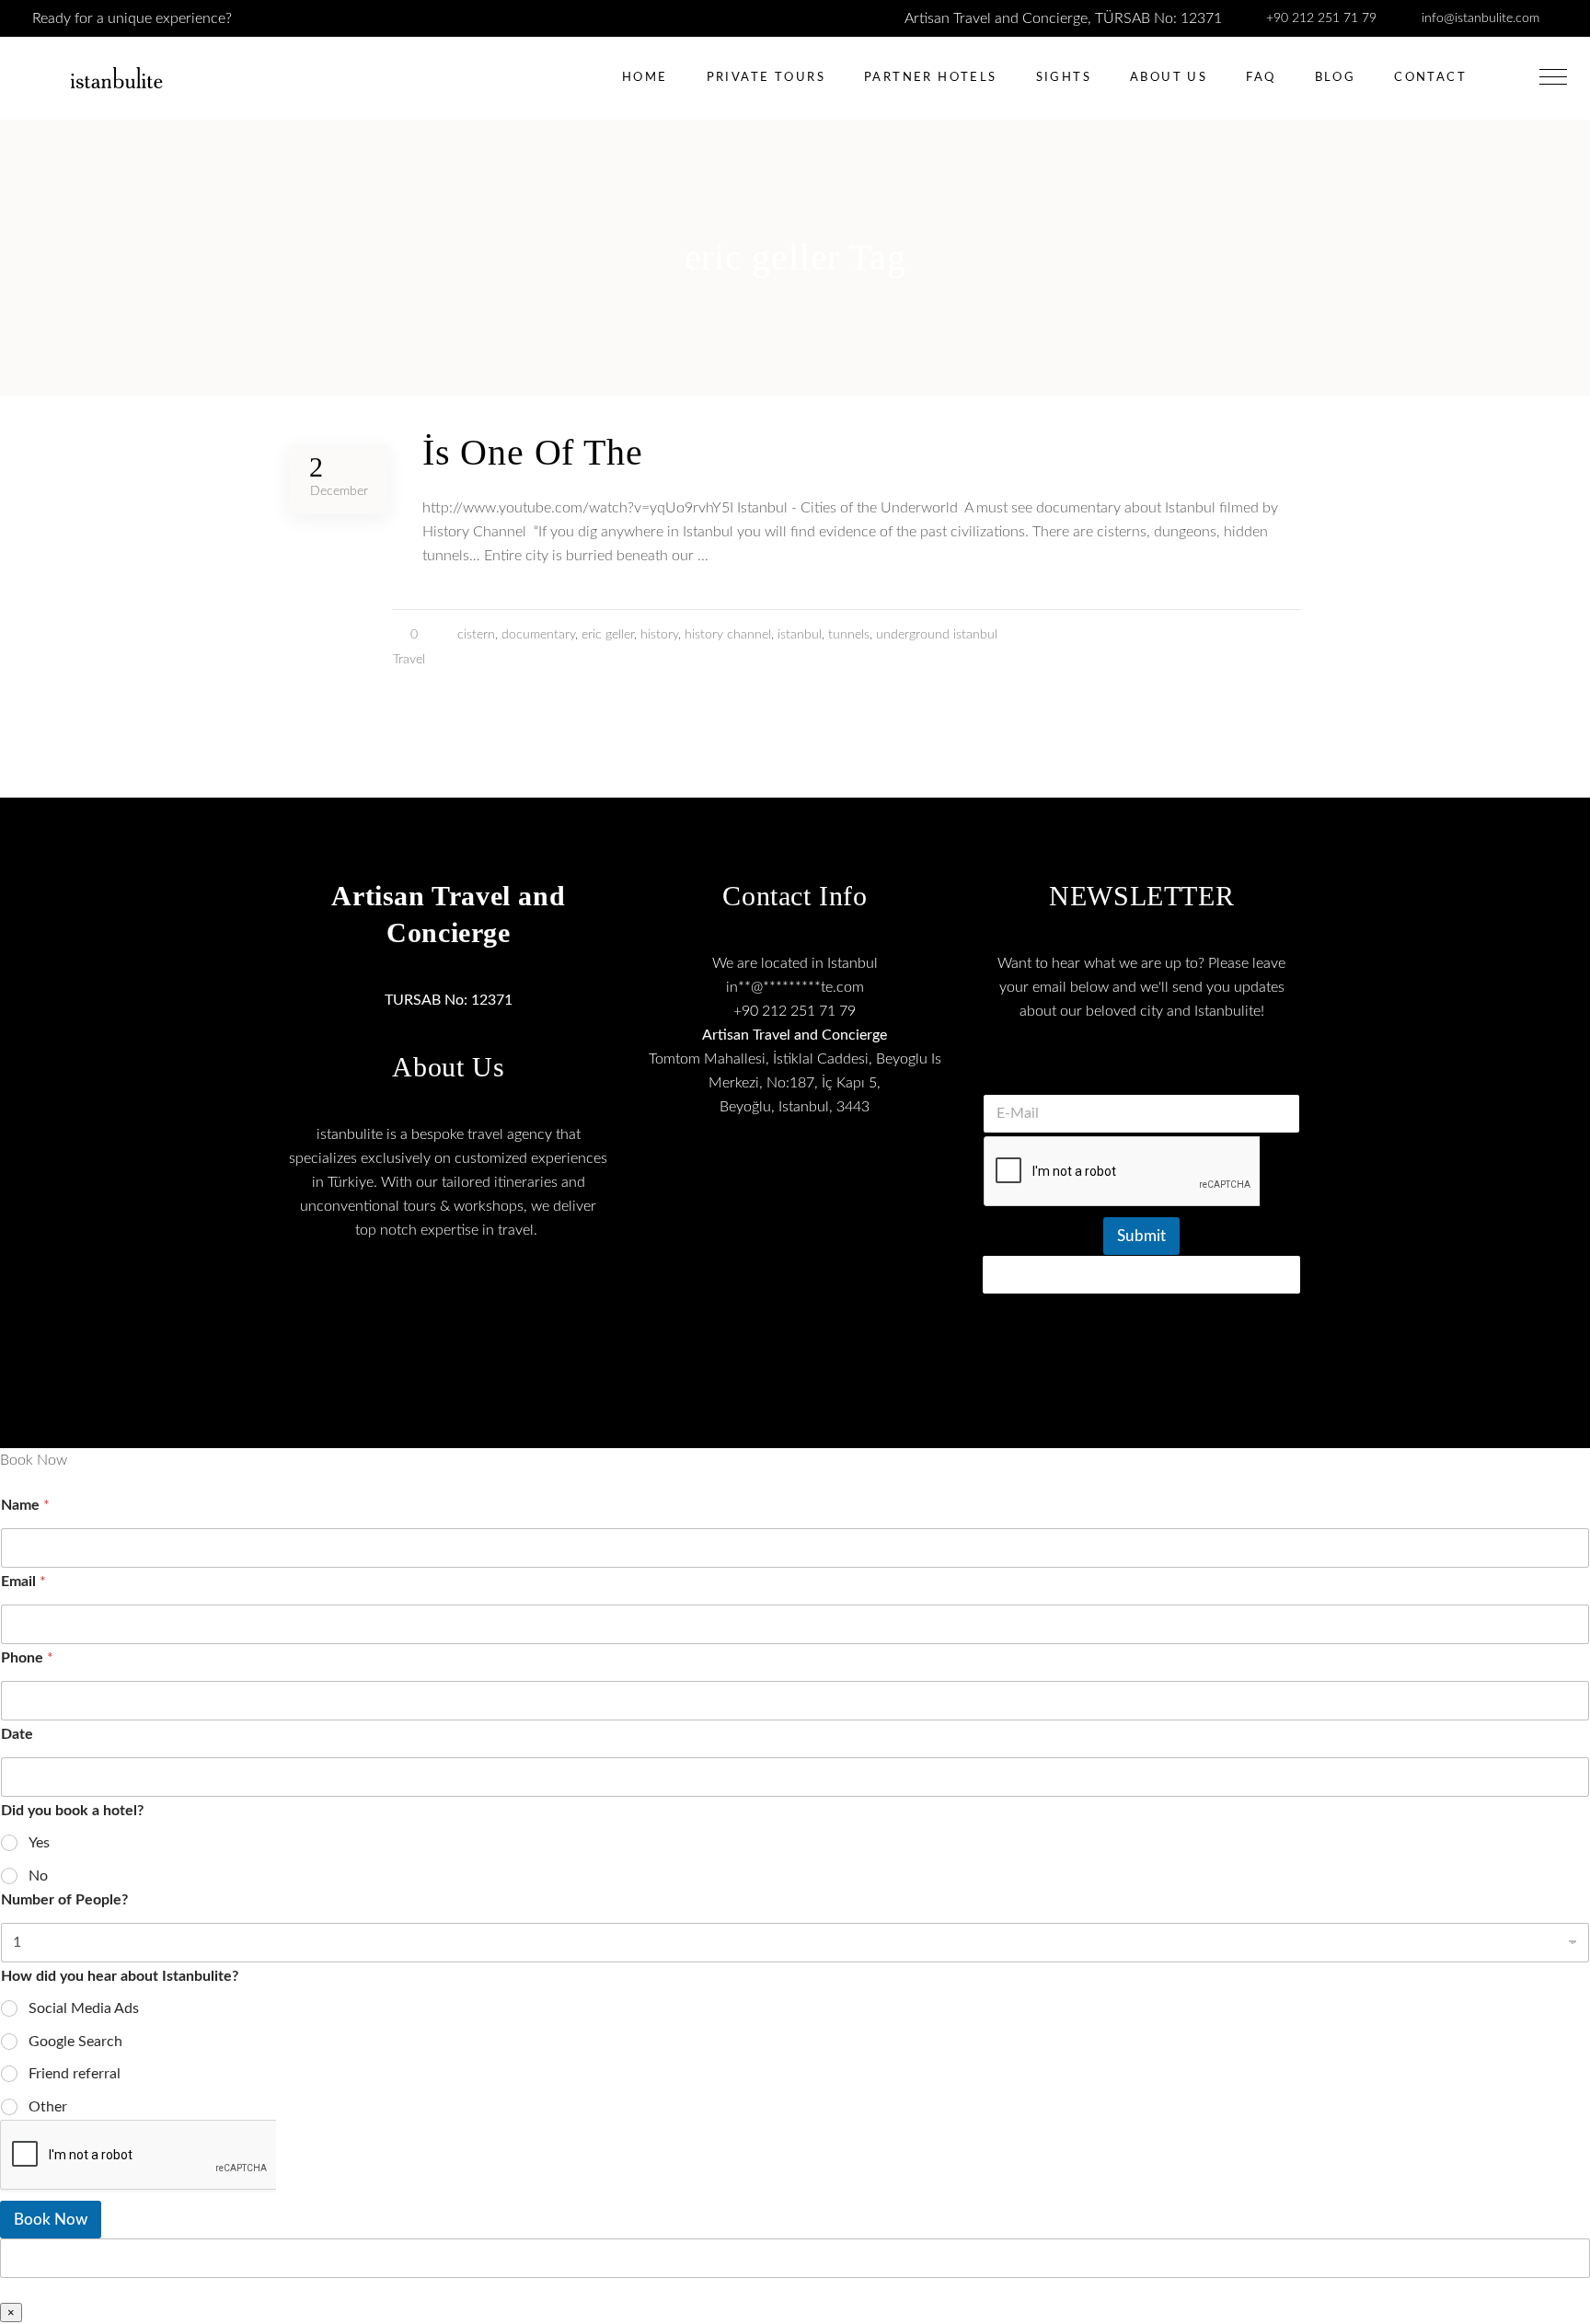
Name (25, 1505)
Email (23, 1582)
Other (48, 2107)
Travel (409, 660)
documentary (538, 635)
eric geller (608, 635)
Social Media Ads (84, 2008)
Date (17, 1734)
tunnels (849, 635)
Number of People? (64, 1900)
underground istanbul (937, 635)
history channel (728, 635)
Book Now (51, 2220)
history (659, 635)
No (38, 1876)
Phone (27, 1658)
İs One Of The (532, 452)
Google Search (75, 2042)
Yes (39, 1843)
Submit (1141, 1236)
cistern (476, 635)
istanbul (800, 635)
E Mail (1142, 1071)
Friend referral (75, 2074)
